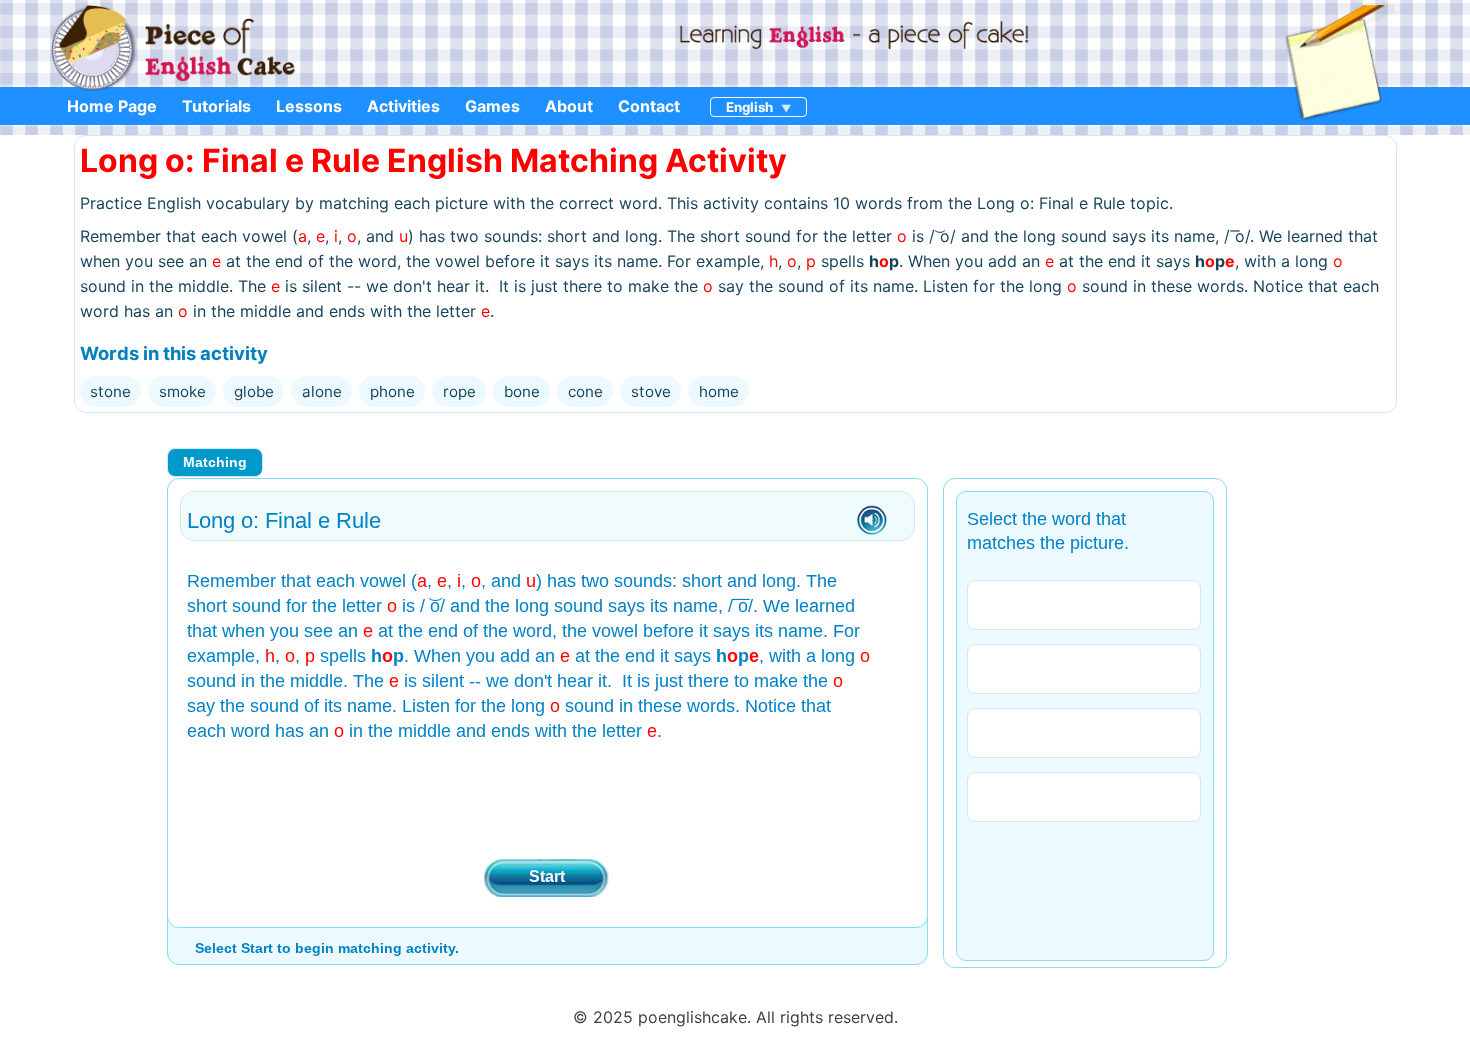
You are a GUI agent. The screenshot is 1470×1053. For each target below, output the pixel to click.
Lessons (309, 106)
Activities (403, 106)
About (569, 106)
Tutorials (216, 106)
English (749, 107)
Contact (649, 106)
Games (492, 106)
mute (872, 521)
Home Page (112, 106)
